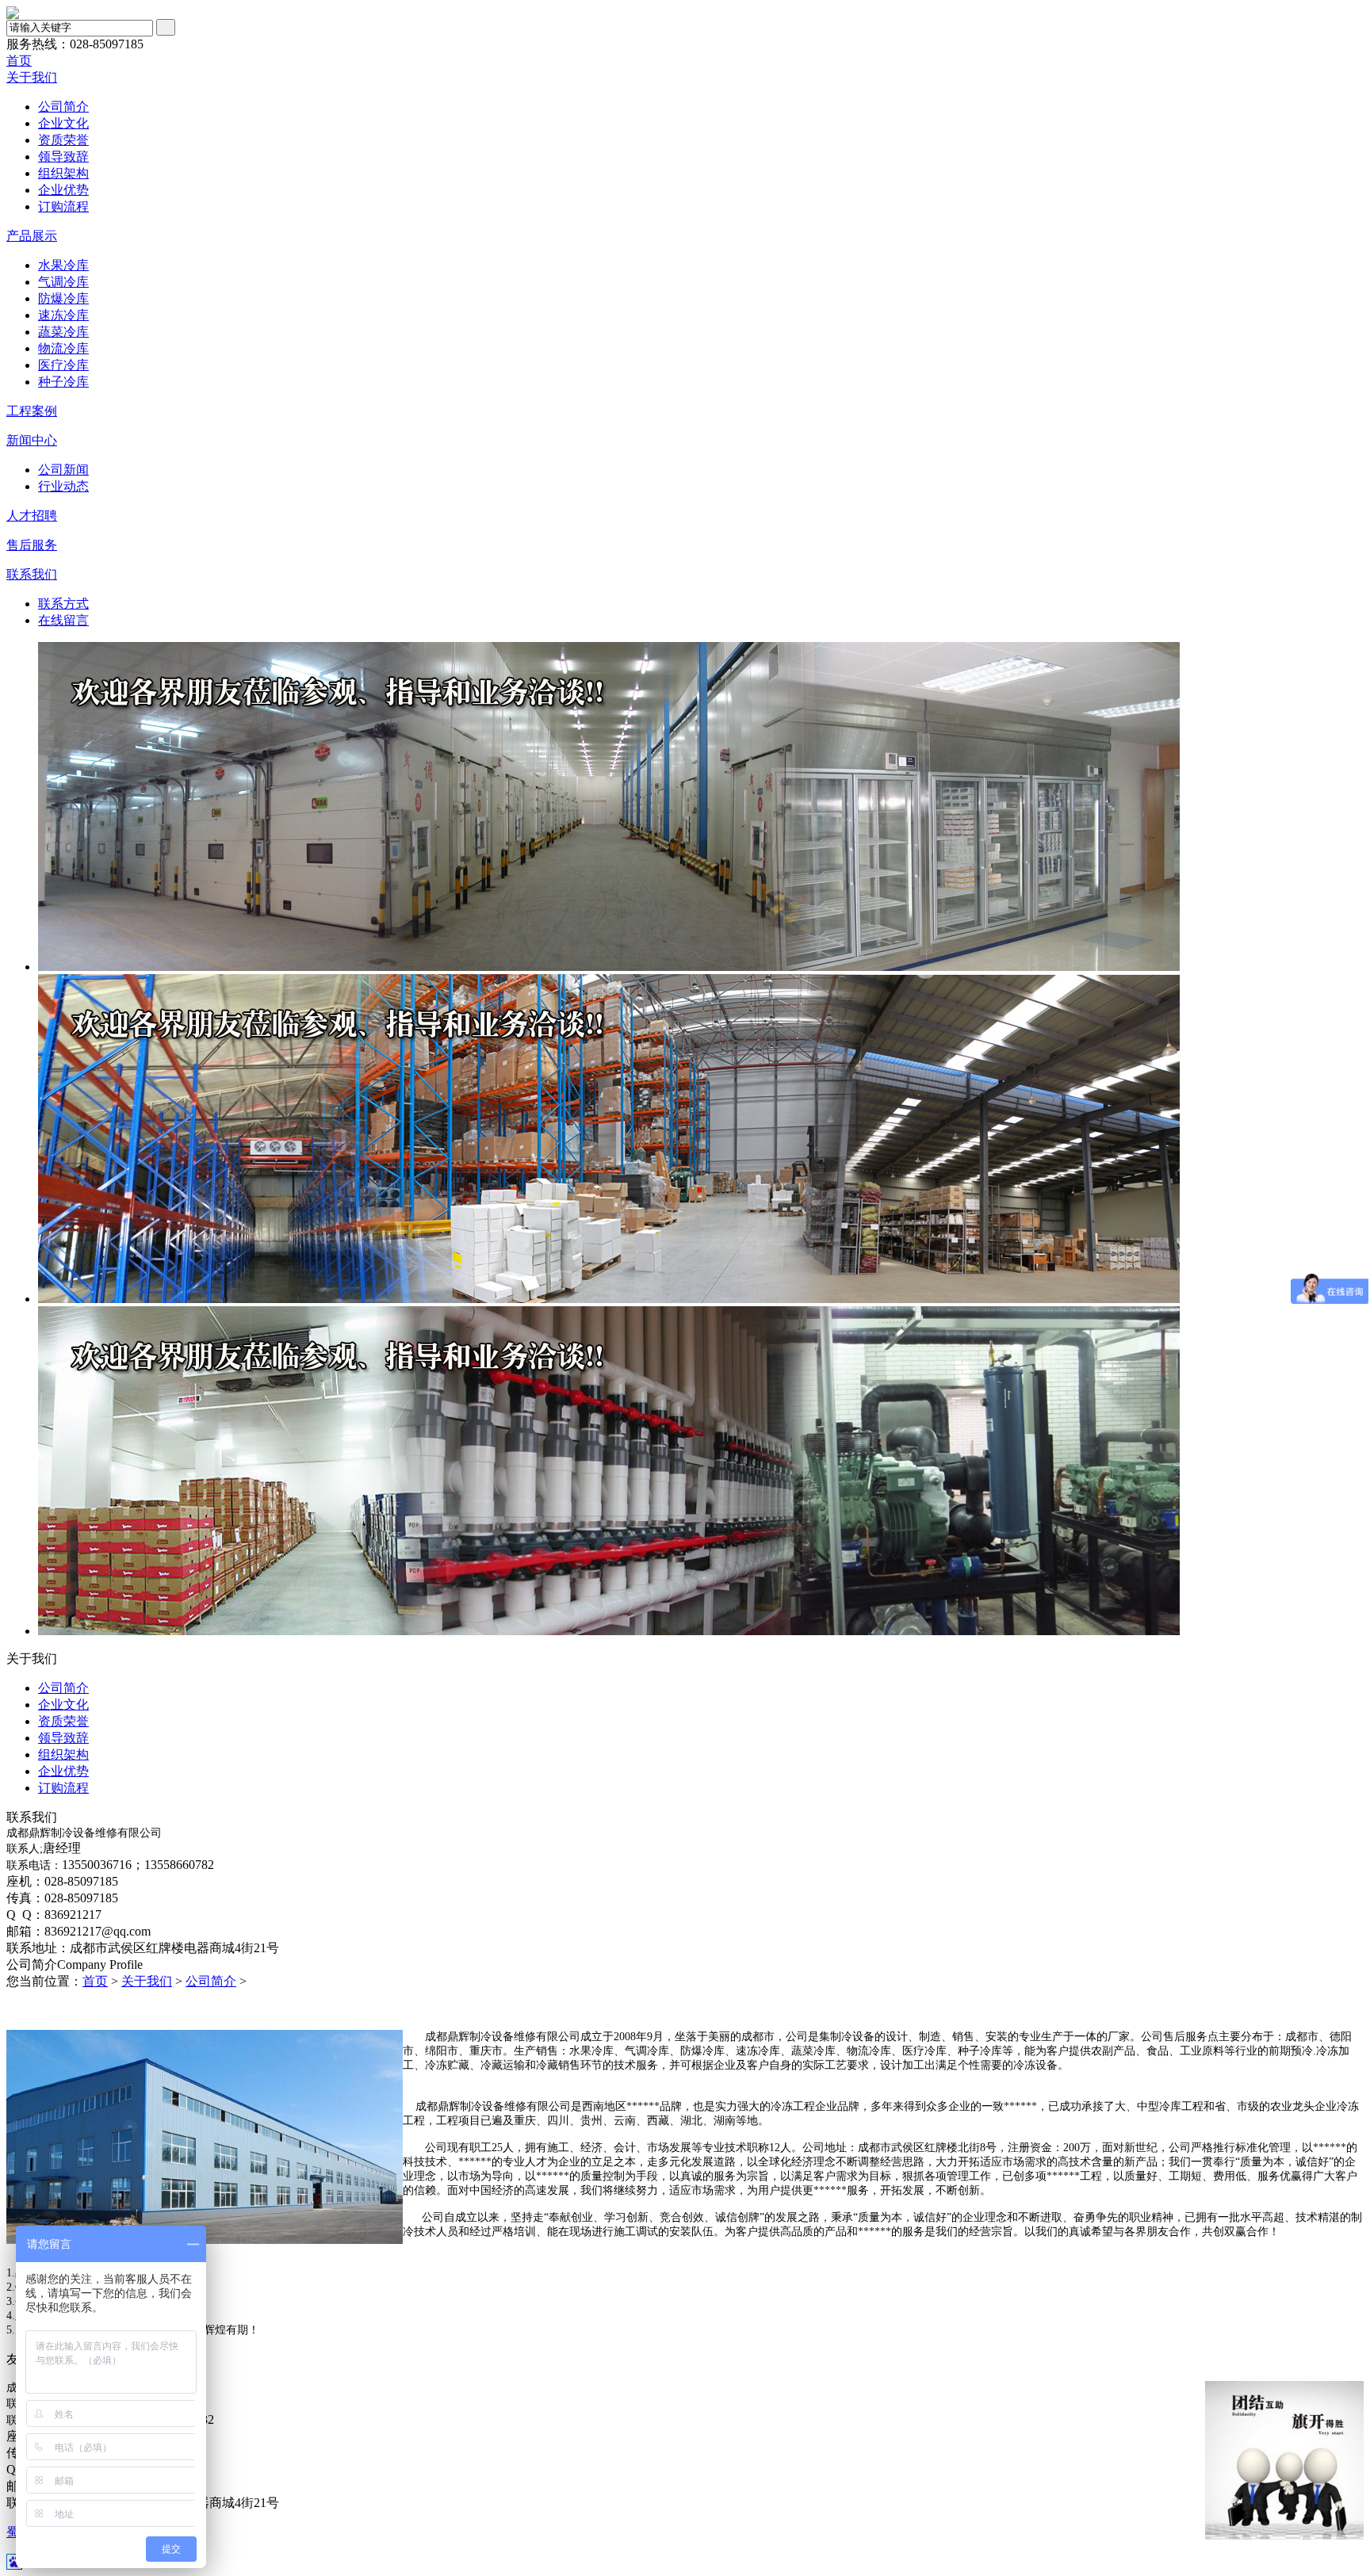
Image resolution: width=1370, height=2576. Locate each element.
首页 (19, 61)
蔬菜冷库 (63, 332)
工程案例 (32, 411)
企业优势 (63, 190)
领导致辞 (63, 157)
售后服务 (32, 545)
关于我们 (32, 77)
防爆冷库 (63, 298)
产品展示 (32, 236)
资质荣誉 (63, 140)
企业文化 (63, 123)
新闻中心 (32, 440)
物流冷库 (63, 348)
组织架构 (63, 173)
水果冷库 (63, 265)
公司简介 (63, 107)
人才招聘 (32, 516)
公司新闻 (63, 470)
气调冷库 (63, 282)
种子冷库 (63, 382)
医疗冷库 (63, 365)
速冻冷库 (63, 315)
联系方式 (63, 604)
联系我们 (32, 574)
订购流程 (63, 206)
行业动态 (63, 486)
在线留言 (63, 620)
